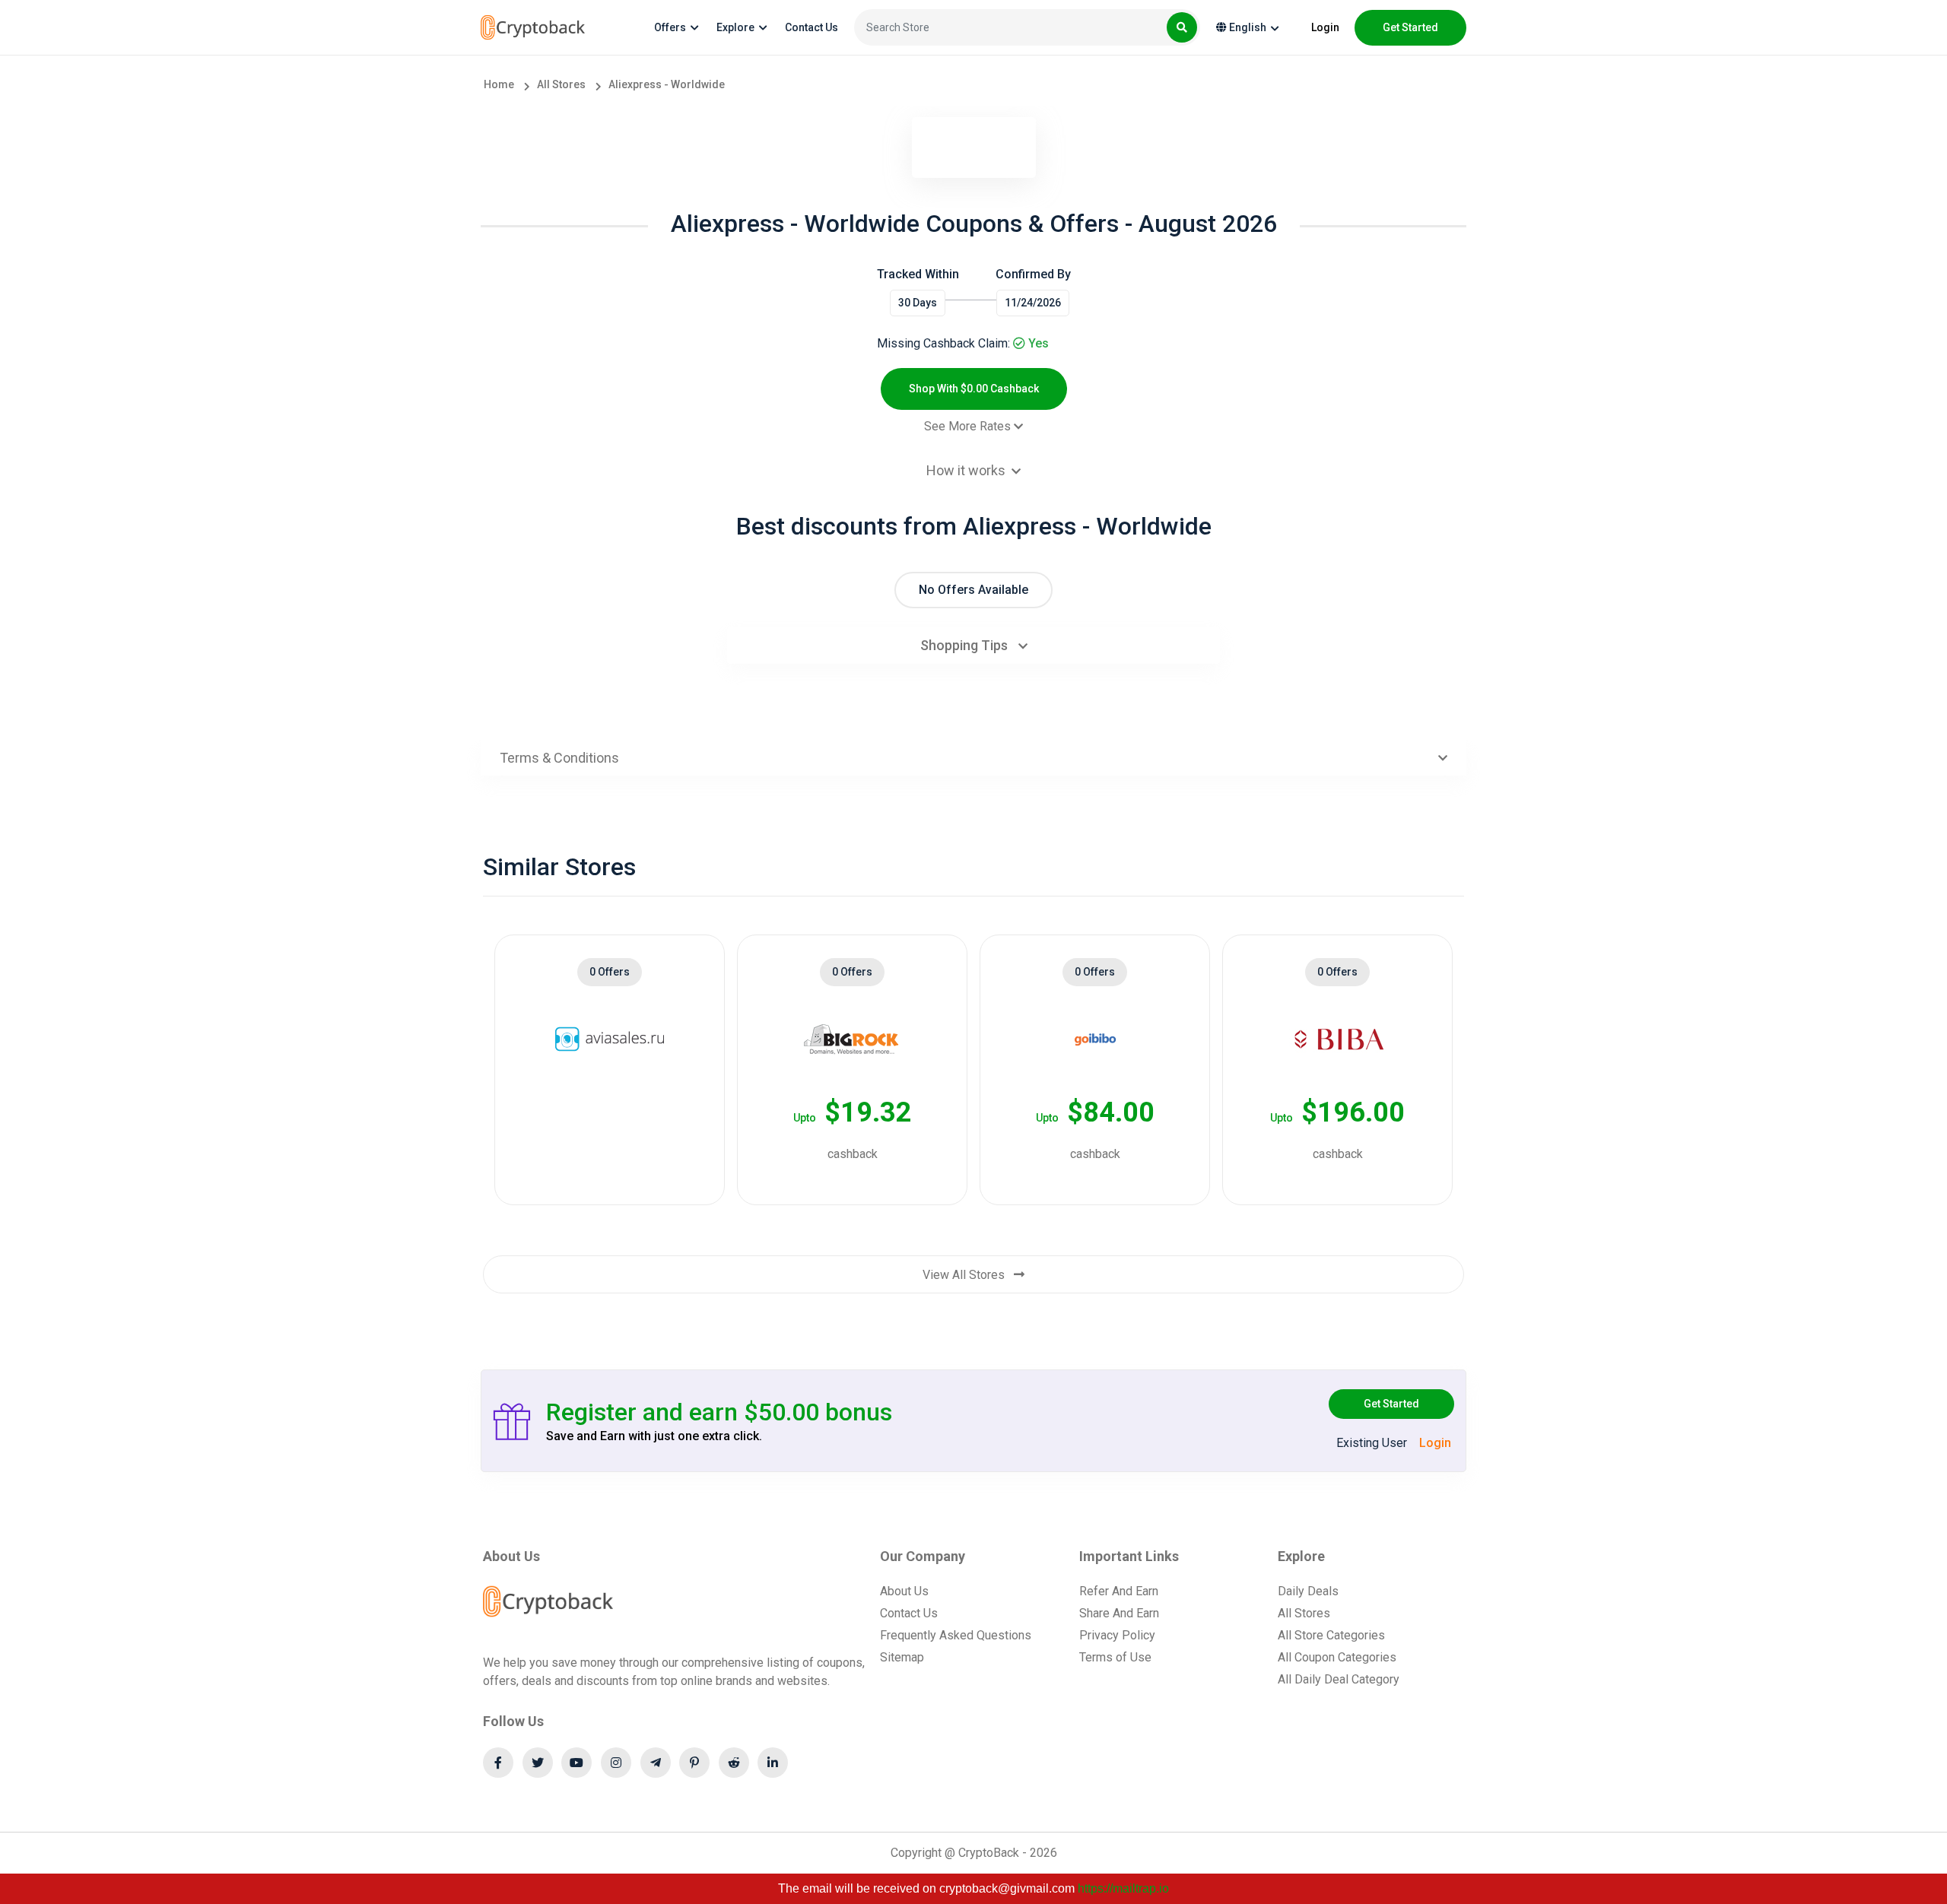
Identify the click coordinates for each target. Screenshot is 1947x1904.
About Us (904, 1591)
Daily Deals (1308, 1591)
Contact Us (812, 27)
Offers (670, 27)
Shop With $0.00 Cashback (974, 389)
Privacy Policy (1117, 1635)
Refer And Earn (1119, 1591)
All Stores (1304, 1613)
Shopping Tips (966, 645)
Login (1325, 27)
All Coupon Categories (1337, 1657)
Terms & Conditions (559, 758)
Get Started (1391, 1404)
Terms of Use (1115, 1657)
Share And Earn (1119, 1613)
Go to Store (602, 1139)
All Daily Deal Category (1339, 1679)
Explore (735, 27)
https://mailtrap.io (1123, 1888)
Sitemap (902, 1657)
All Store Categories (1331, 1635)
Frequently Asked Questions (956, 1635)
